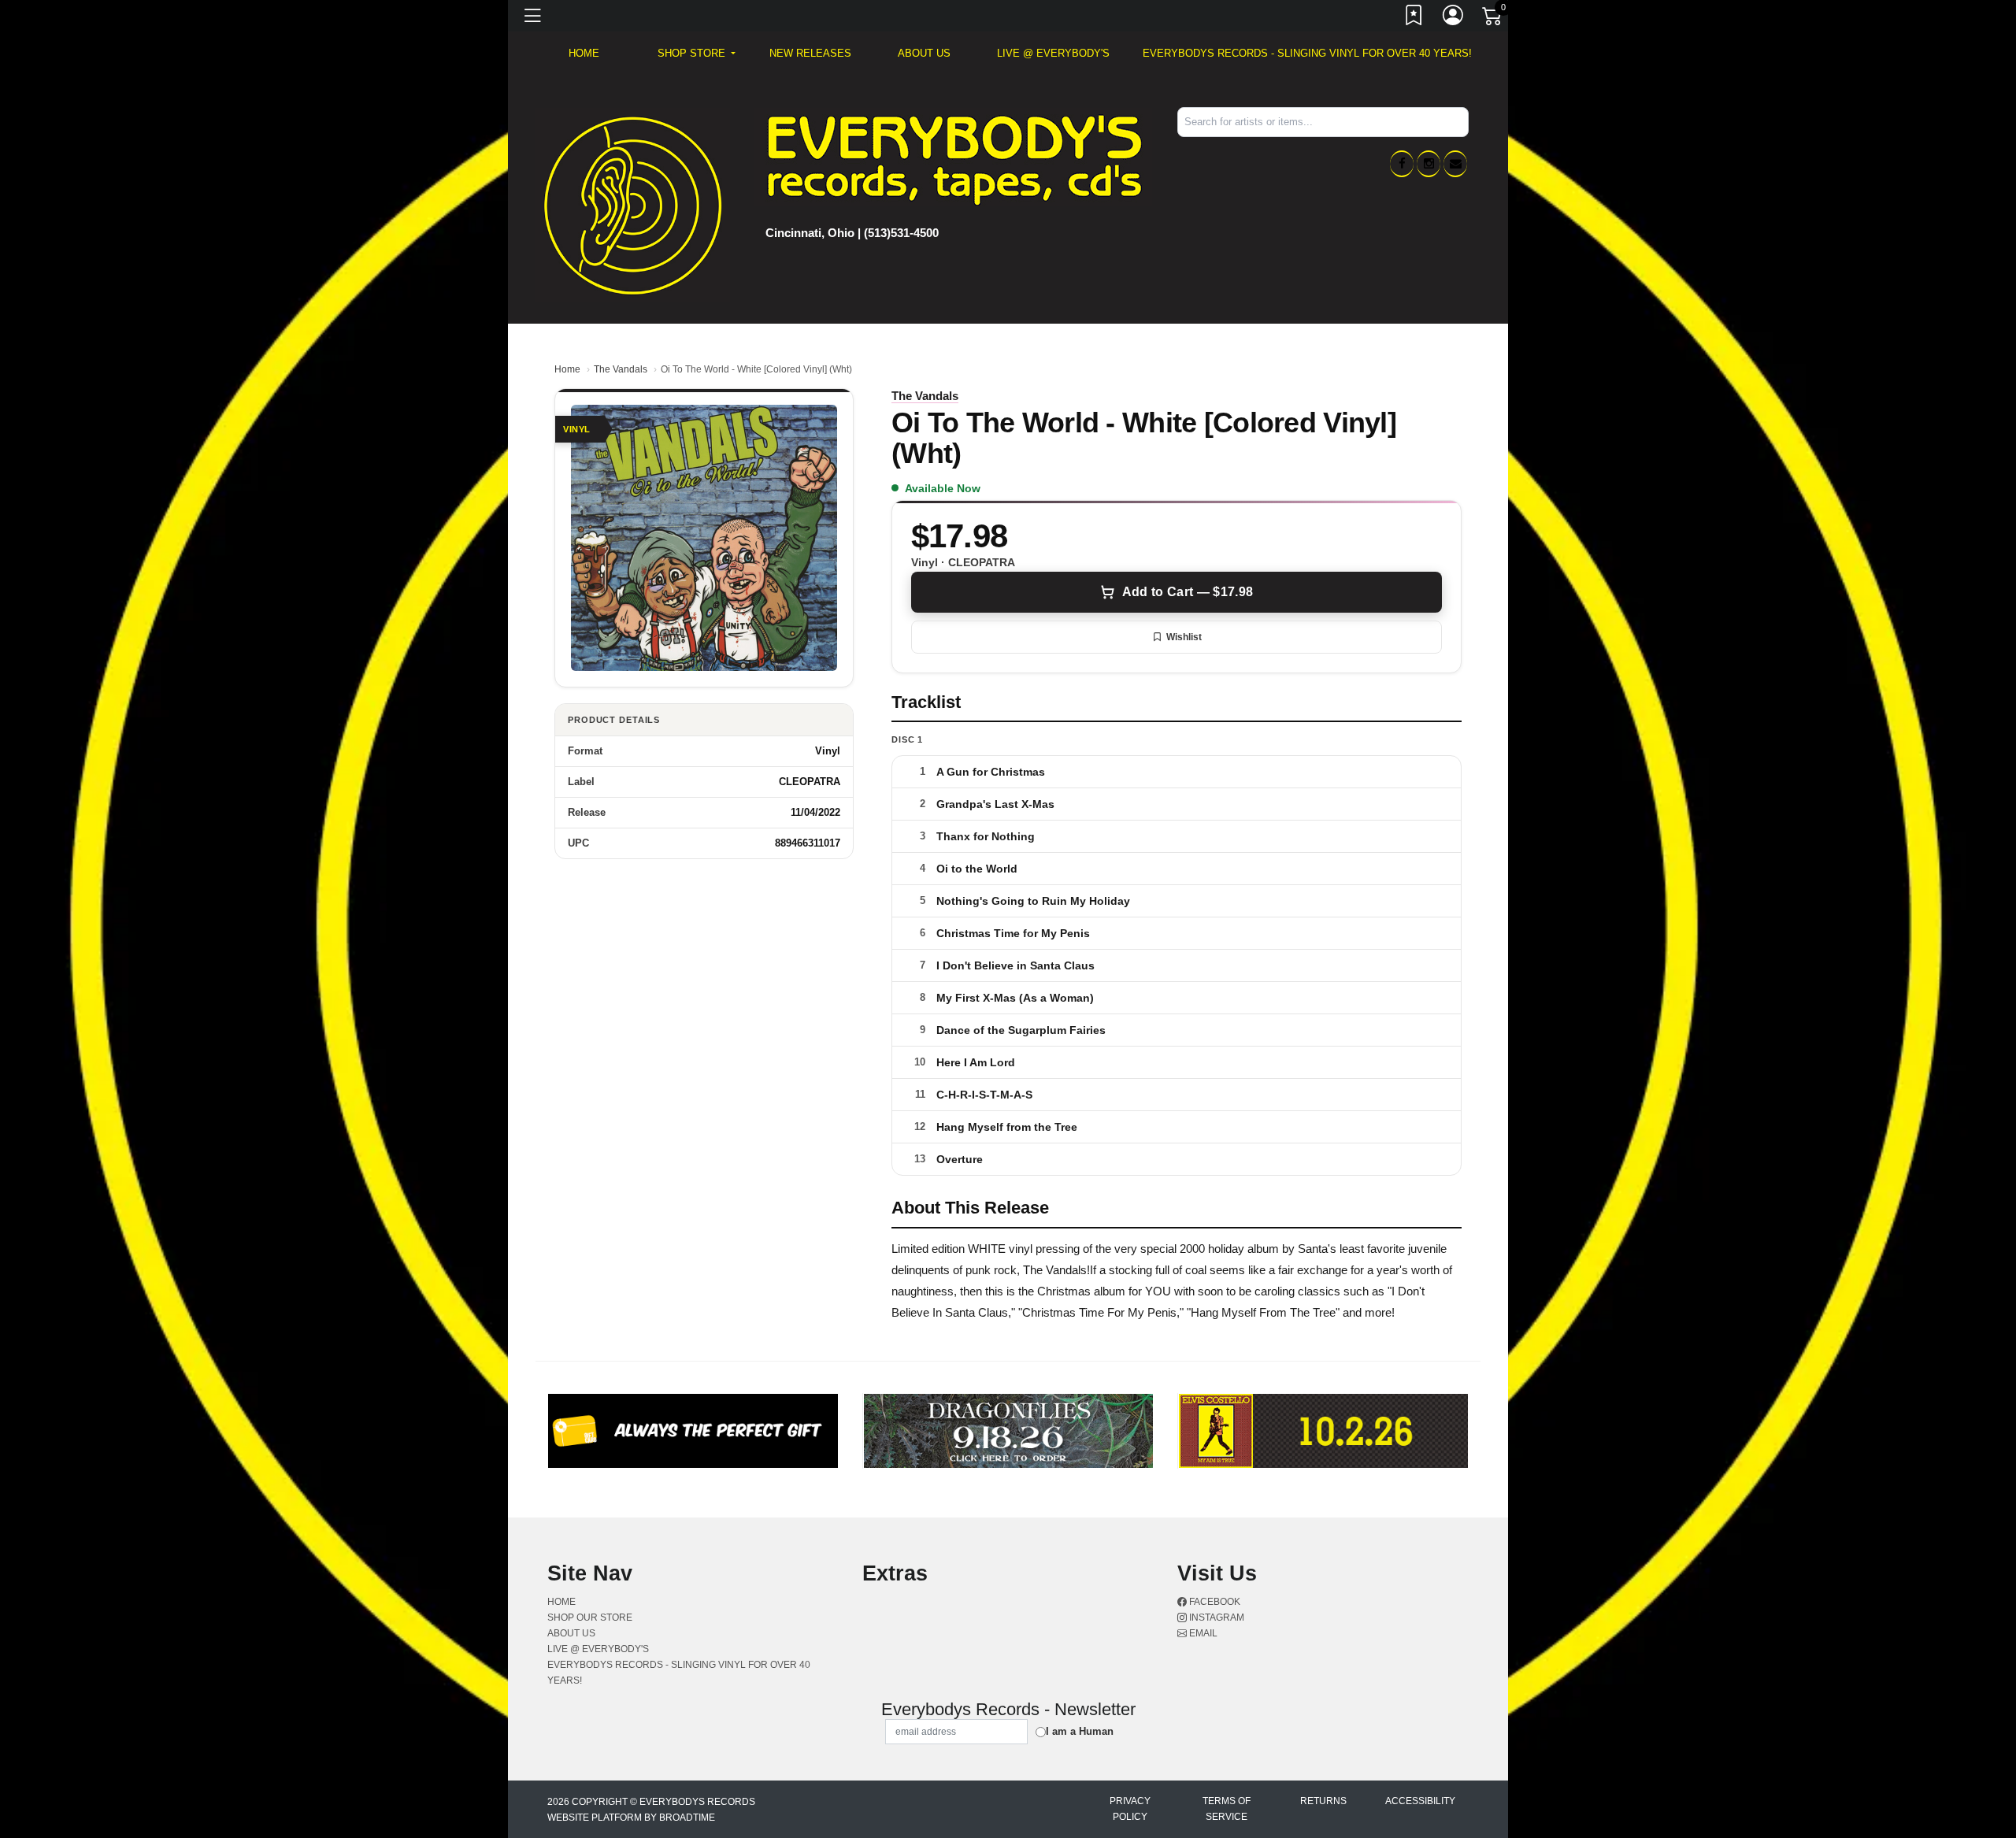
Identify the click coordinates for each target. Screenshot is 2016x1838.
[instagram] (1429, 164)
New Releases (810, 53)
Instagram (1216, 1618)
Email (1202, 1633)
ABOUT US (924, 53)
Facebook (1214, 1602)
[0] (1493, 19)
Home (567, 369)
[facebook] (1402, 164)
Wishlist (1184, 637)
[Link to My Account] (1454, 18)
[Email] (1455, 164)
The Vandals (621, 369)
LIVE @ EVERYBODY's (1053, 53)
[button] (697, 54)
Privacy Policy (1130, 1809)
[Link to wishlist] (1414, 18)
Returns (1323, 1801)
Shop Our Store (590, 1618)
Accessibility (1420, 1801)
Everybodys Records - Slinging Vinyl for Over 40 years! (1307, 53)
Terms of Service (1227, 1809)
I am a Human (1080, 1731)
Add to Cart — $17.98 (1188, 592)
